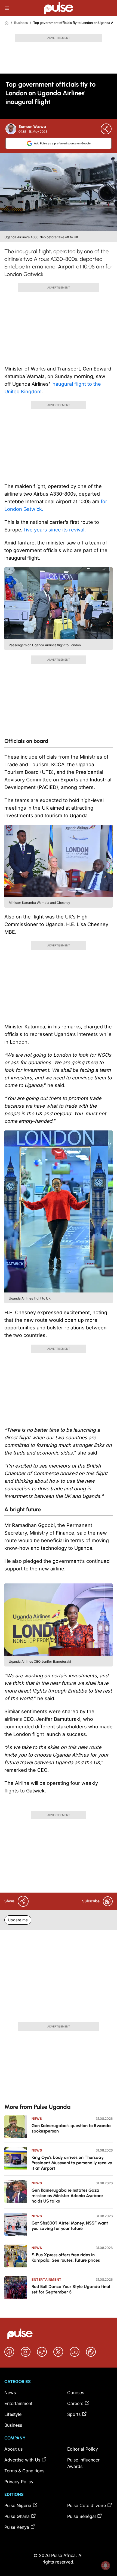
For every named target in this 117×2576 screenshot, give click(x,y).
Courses (76, 2393)
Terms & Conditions (24, 2471)
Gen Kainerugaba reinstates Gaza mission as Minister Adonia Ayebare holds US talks (67, 2196)
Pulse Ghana (17, 2516)
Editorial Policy (83, 2449)
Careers (75, 2403)
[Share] (106, 129)
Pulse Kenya (17, 2527)
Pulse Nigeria (18, 2505)
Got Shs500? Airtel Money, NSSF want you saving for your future (70, 2226)
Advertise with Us (22, 2460)
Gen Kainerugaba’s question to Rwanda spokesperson (71, 2128)
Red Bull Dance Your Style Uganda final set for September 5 (71, 2289)
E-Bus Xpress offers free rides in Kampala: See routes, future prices (66, 2257)
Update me (18, 1920)
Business (21, 23)
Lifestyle (13, 2414)
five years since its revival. (55, 530)
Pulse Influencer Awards (83, 2463)
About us (13, 2449)
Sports (74, 2414)
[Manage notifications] (106, 2565)
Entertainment (47, 2279)
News (37, 2119)
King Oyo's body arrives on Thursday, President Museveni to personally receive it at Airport (72, 2163)
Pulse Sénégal (81, 2516)
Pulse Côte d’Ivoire (87, 2505)
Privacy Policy (19, 2482)
